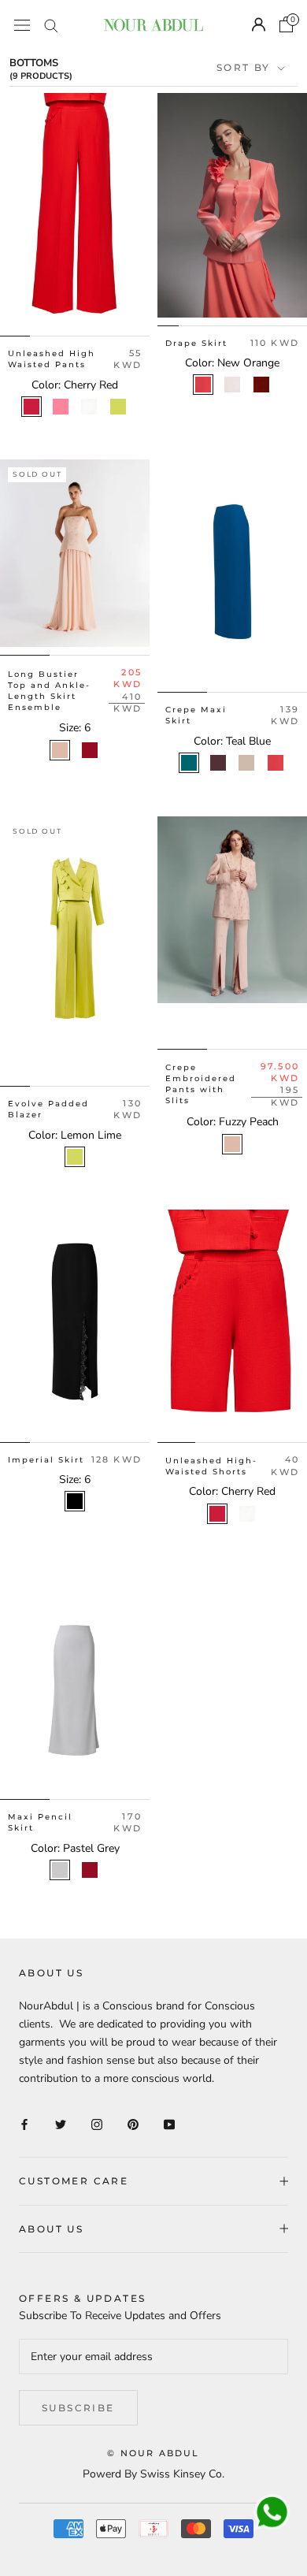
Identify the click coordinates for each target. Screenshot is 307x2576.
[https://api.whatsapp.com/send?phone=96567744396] (272, 2513)
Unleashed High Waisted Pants (52, 359)
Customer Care (74, 2181)
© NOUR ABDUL (153, 2453)
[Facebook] (24, 2124)
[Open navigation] (22, 25)
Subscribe (78, 2408)
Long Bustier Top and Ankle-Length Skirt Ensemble (49, 691)
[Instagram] (97, 2124)
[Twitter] (61, 2124)
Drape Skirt (196, 343)
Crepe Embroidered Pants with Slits (201, 1084)
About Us (51, 2229)
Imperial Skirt (46, 1460)
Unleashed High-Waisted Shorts (211, 1466)
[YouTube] (169, 2124)
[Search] (51, 25)
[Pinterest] (133, 2124)
